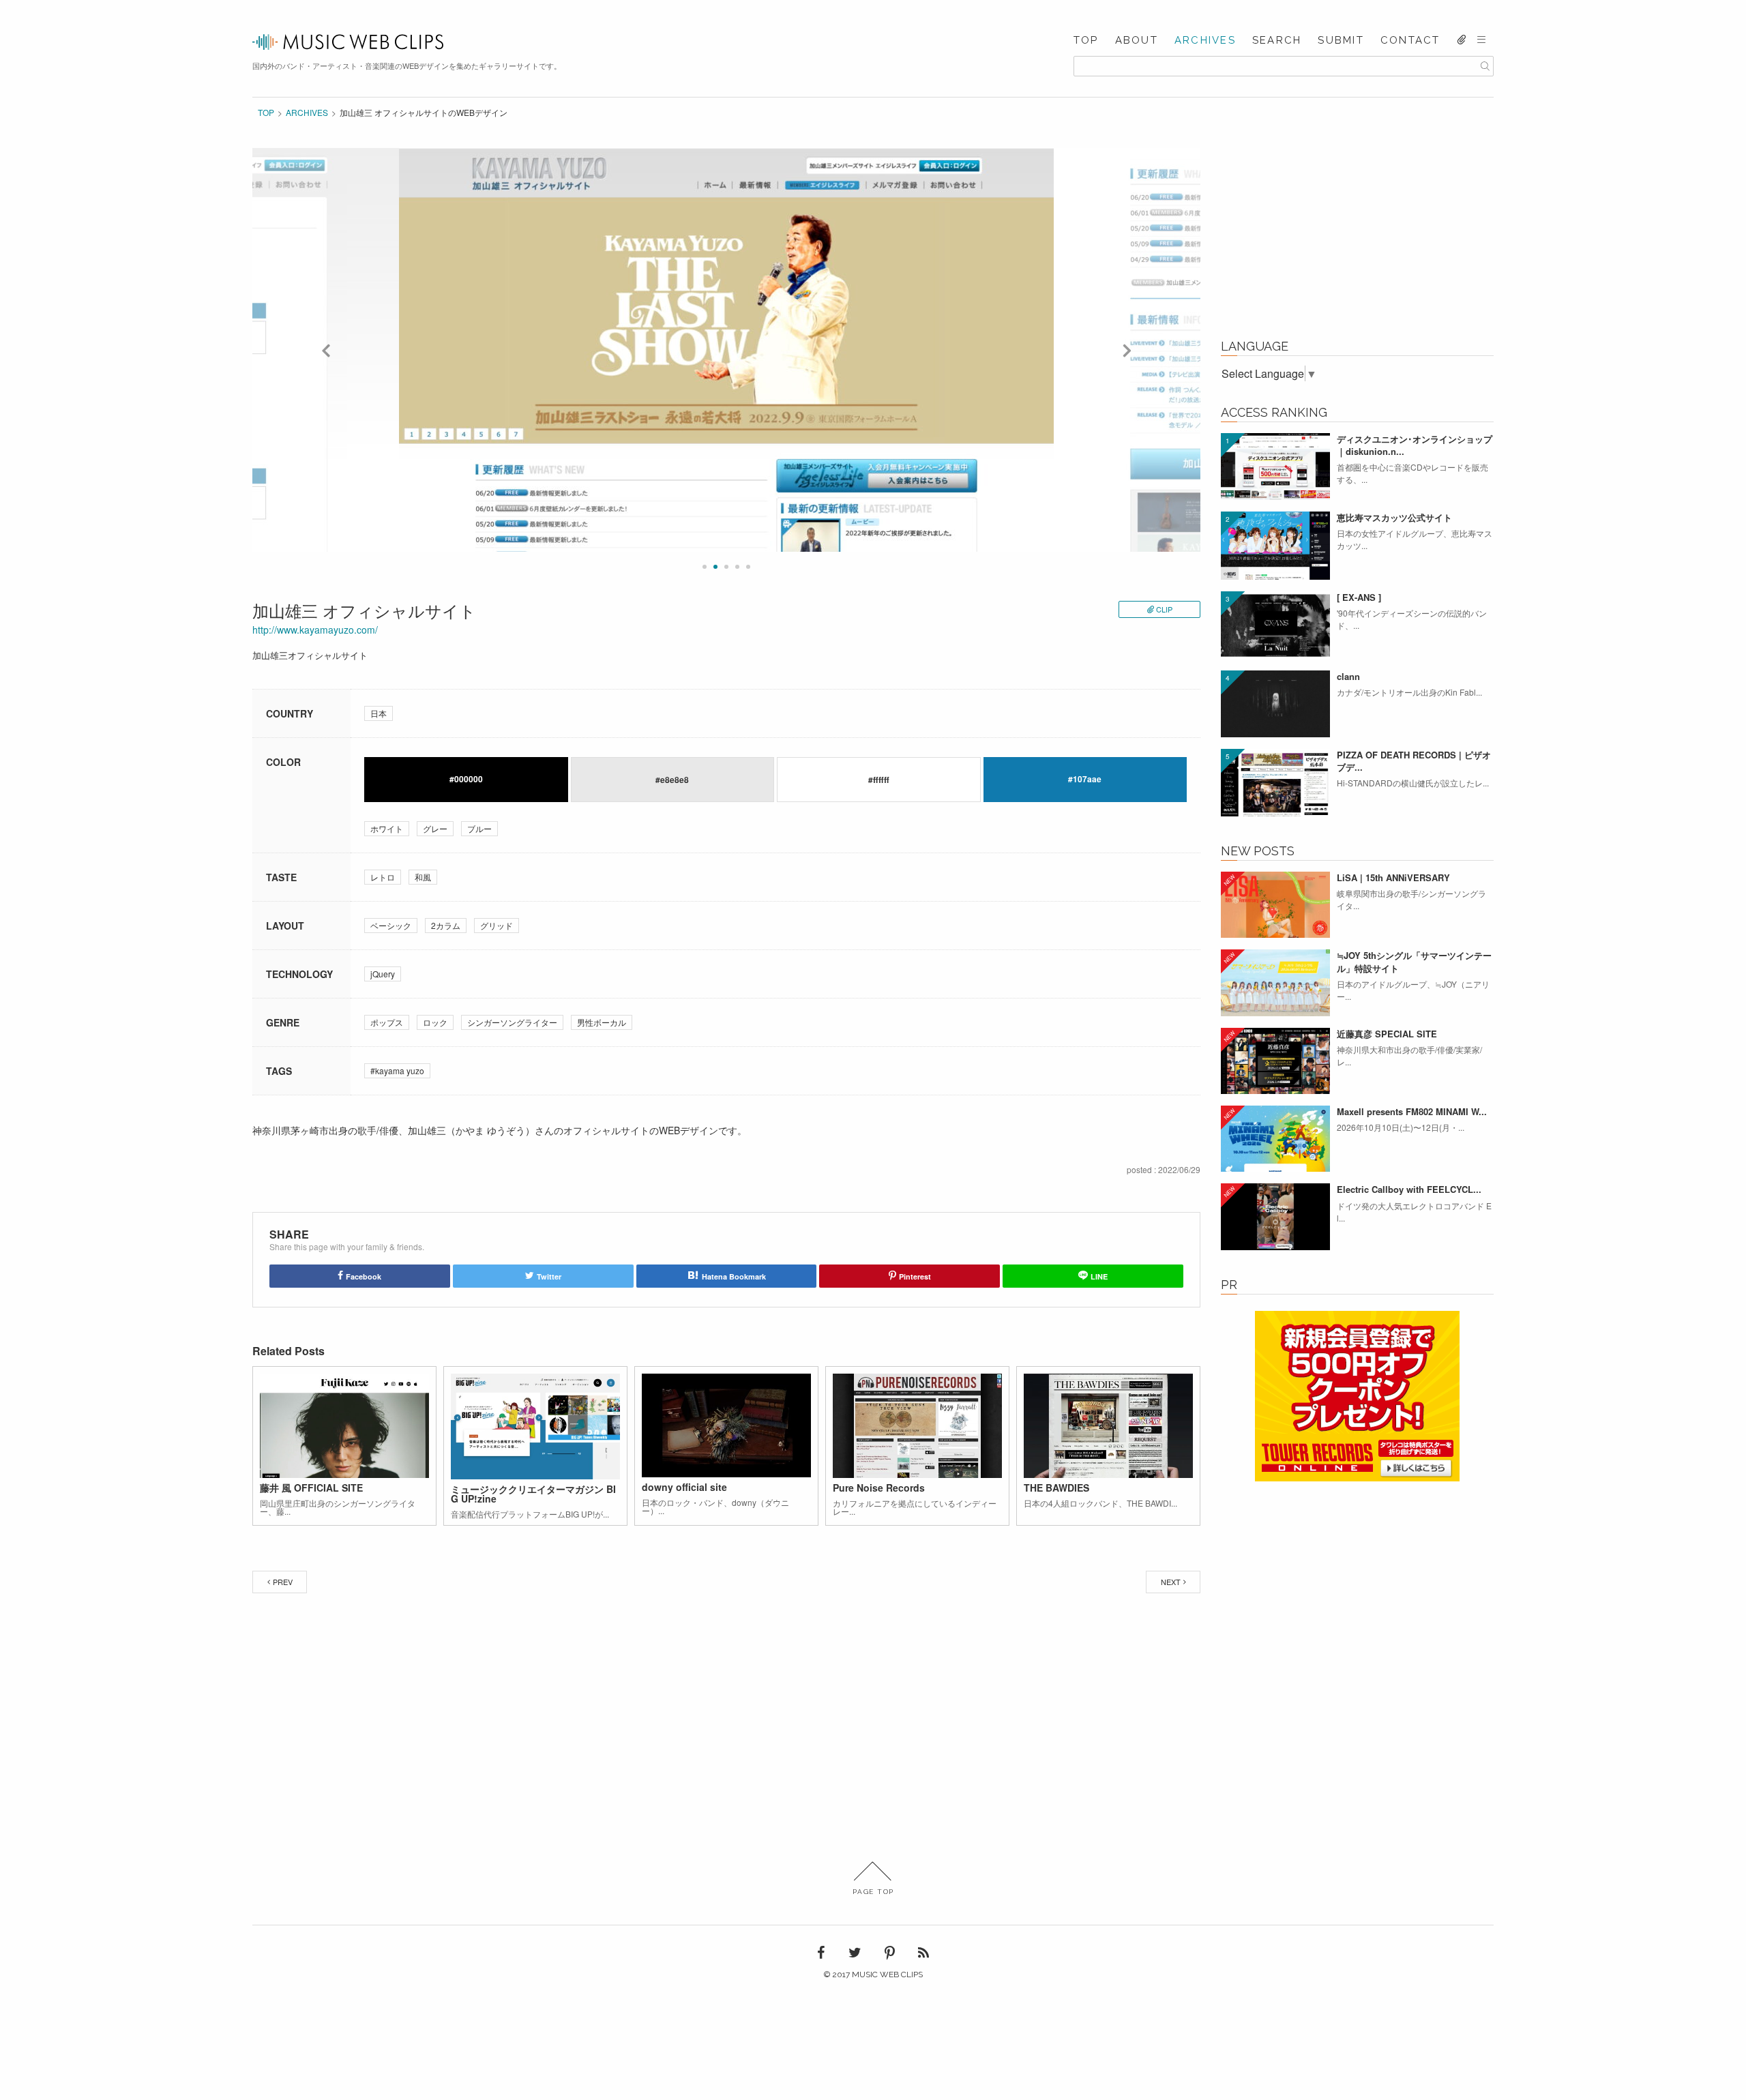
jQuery (383, 974)
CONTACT (1410, 41)
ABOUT (1137, 41)
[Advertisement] (1357, 233)
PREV (283, 1582)
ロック (435, 1022)
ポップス (387, 1022)
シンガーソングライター (512, 1022)
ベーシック (391, 925)
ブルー (479, 828)
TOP (1086, 41)
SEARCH (1277, 41)
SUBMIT (1341, 41)
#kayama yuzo (397, 1070)
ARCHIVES (1205, 41)
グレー (435, 828)
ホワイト (387, 828)
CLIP (1164, 609)
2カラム (446, 925)
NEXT (1171, 1582)
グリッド (497, 925)
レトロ (383, 877)
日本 (379, 713)
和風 (423, 877)
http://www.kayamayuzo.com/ (315, 630)
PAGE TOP (873, 1892)
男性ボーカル (602, 1022)
